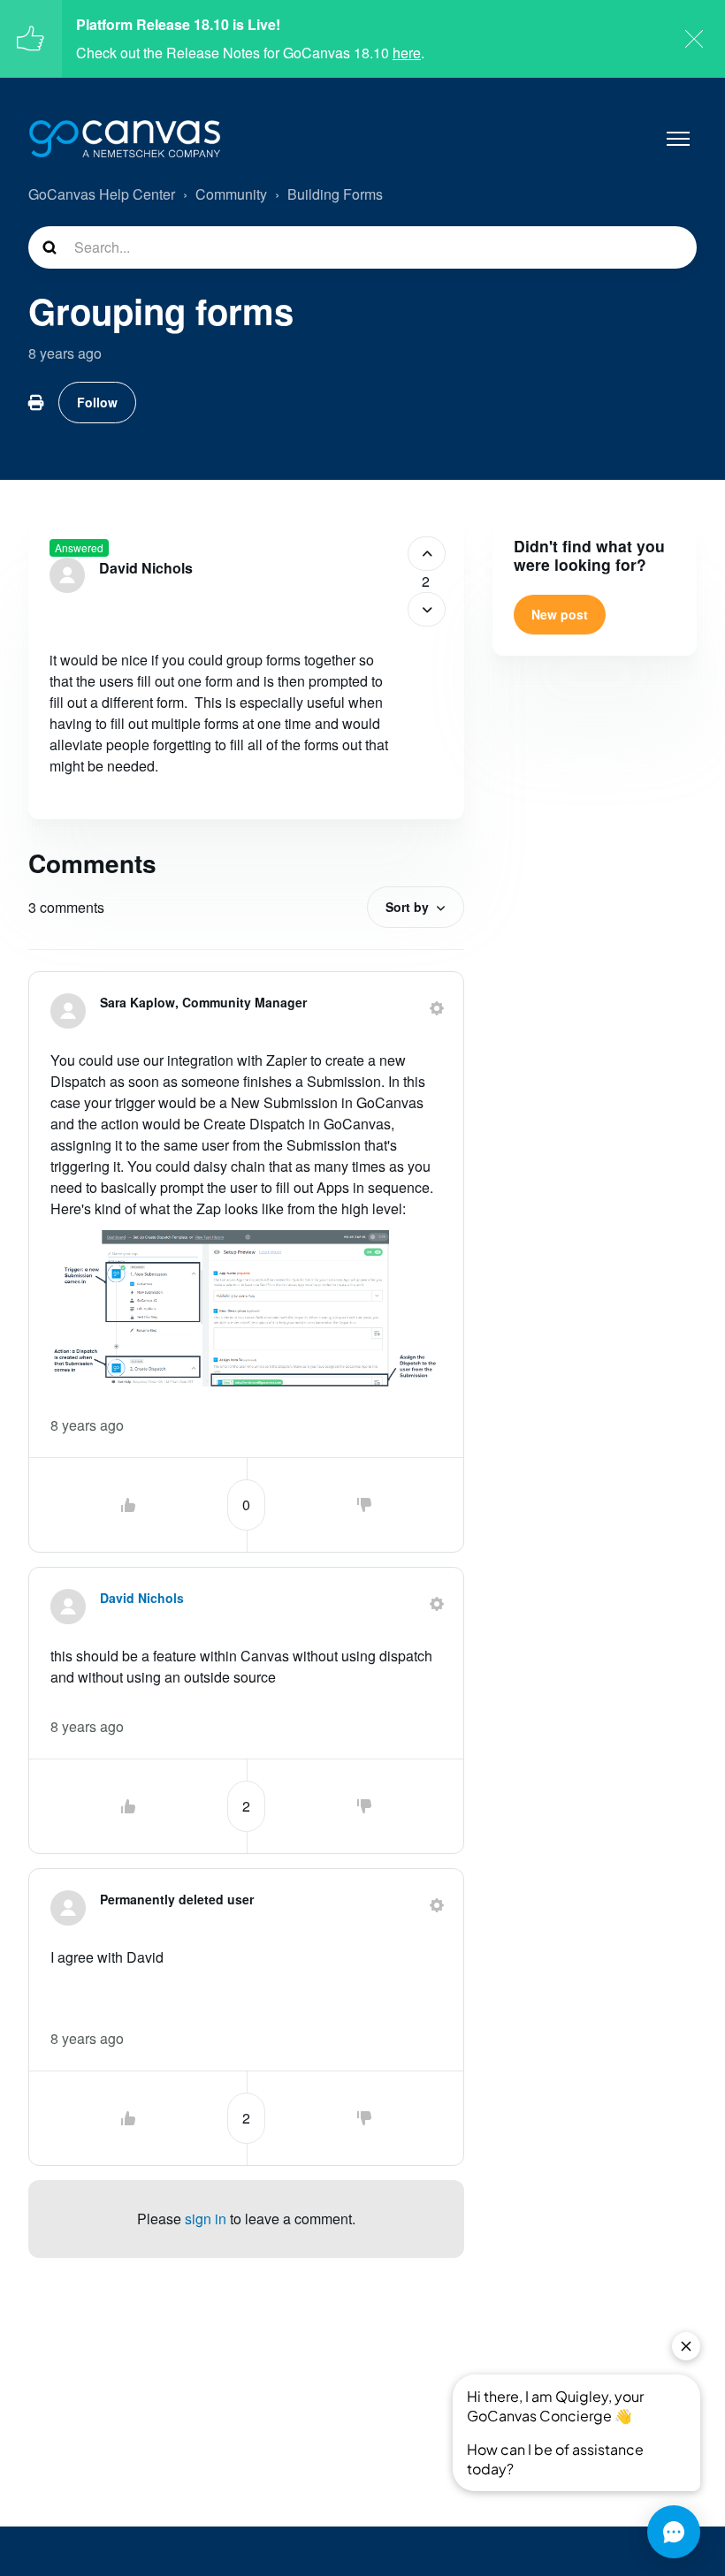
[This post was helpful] (427, 554)
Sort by (407, 907)
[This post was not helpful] (427, 609)
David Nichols (146, 568)
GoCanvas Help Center (102, 194)
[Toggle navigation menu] (678, 139)
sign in (206, 2219)
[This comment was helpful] (128, 1505)
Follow (97, 402)
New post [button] (560, 614)
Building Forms (335, 194)
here (407, 53)
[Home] (125, 139)
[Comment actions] (437, 1008)
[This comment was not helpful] (364, 1505)
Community (231, 194)
